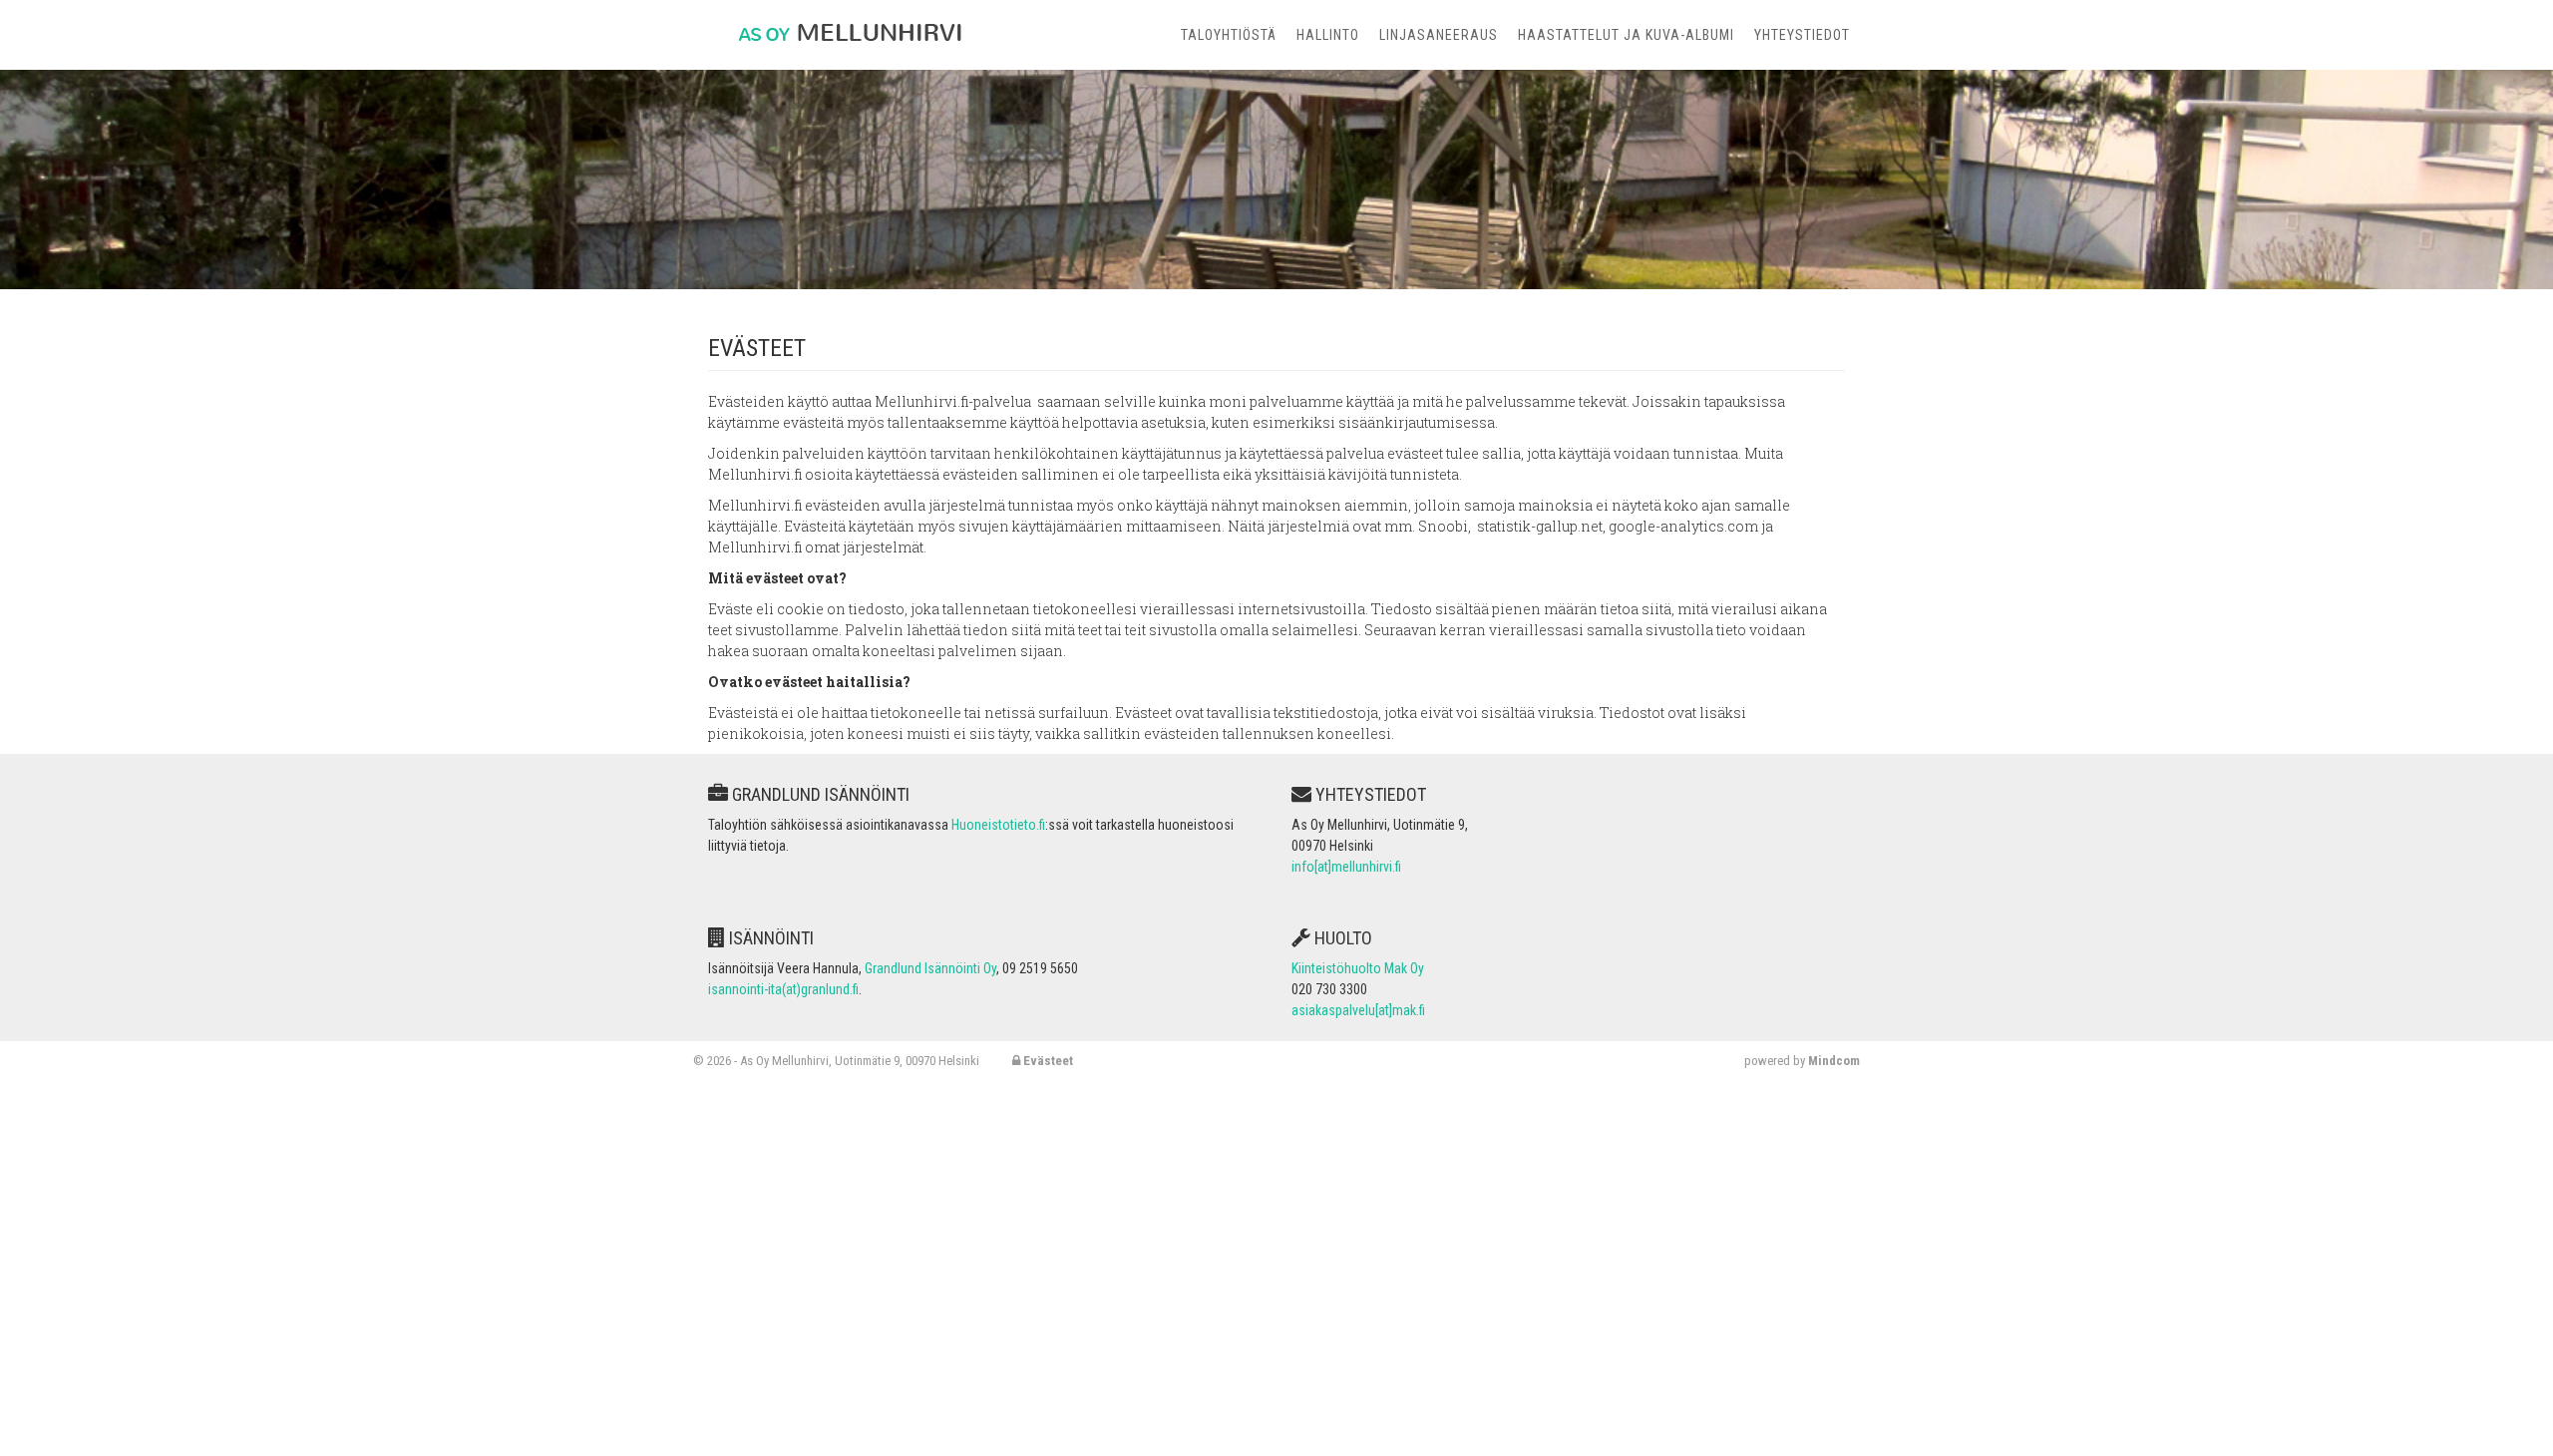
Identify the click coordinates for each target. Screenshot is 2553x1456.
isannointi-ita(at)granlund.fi (783, 989)
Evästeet (1047, 1061)
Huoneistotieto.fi (998, 825)
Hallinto (1328, 35)
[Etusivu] (842, 30)
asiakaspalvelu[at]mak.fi (1358, 1010)
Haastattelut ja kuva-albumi (1626, 35)
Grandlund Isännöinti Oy (930, 968)
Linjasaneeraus (1439, 35)
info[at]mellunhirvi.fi (1346, 867)
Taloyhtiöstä (1229, 35)
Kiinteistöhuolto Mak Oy (1358, 968)
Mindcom (1834, 1061)
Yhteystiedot (1802, 35)
